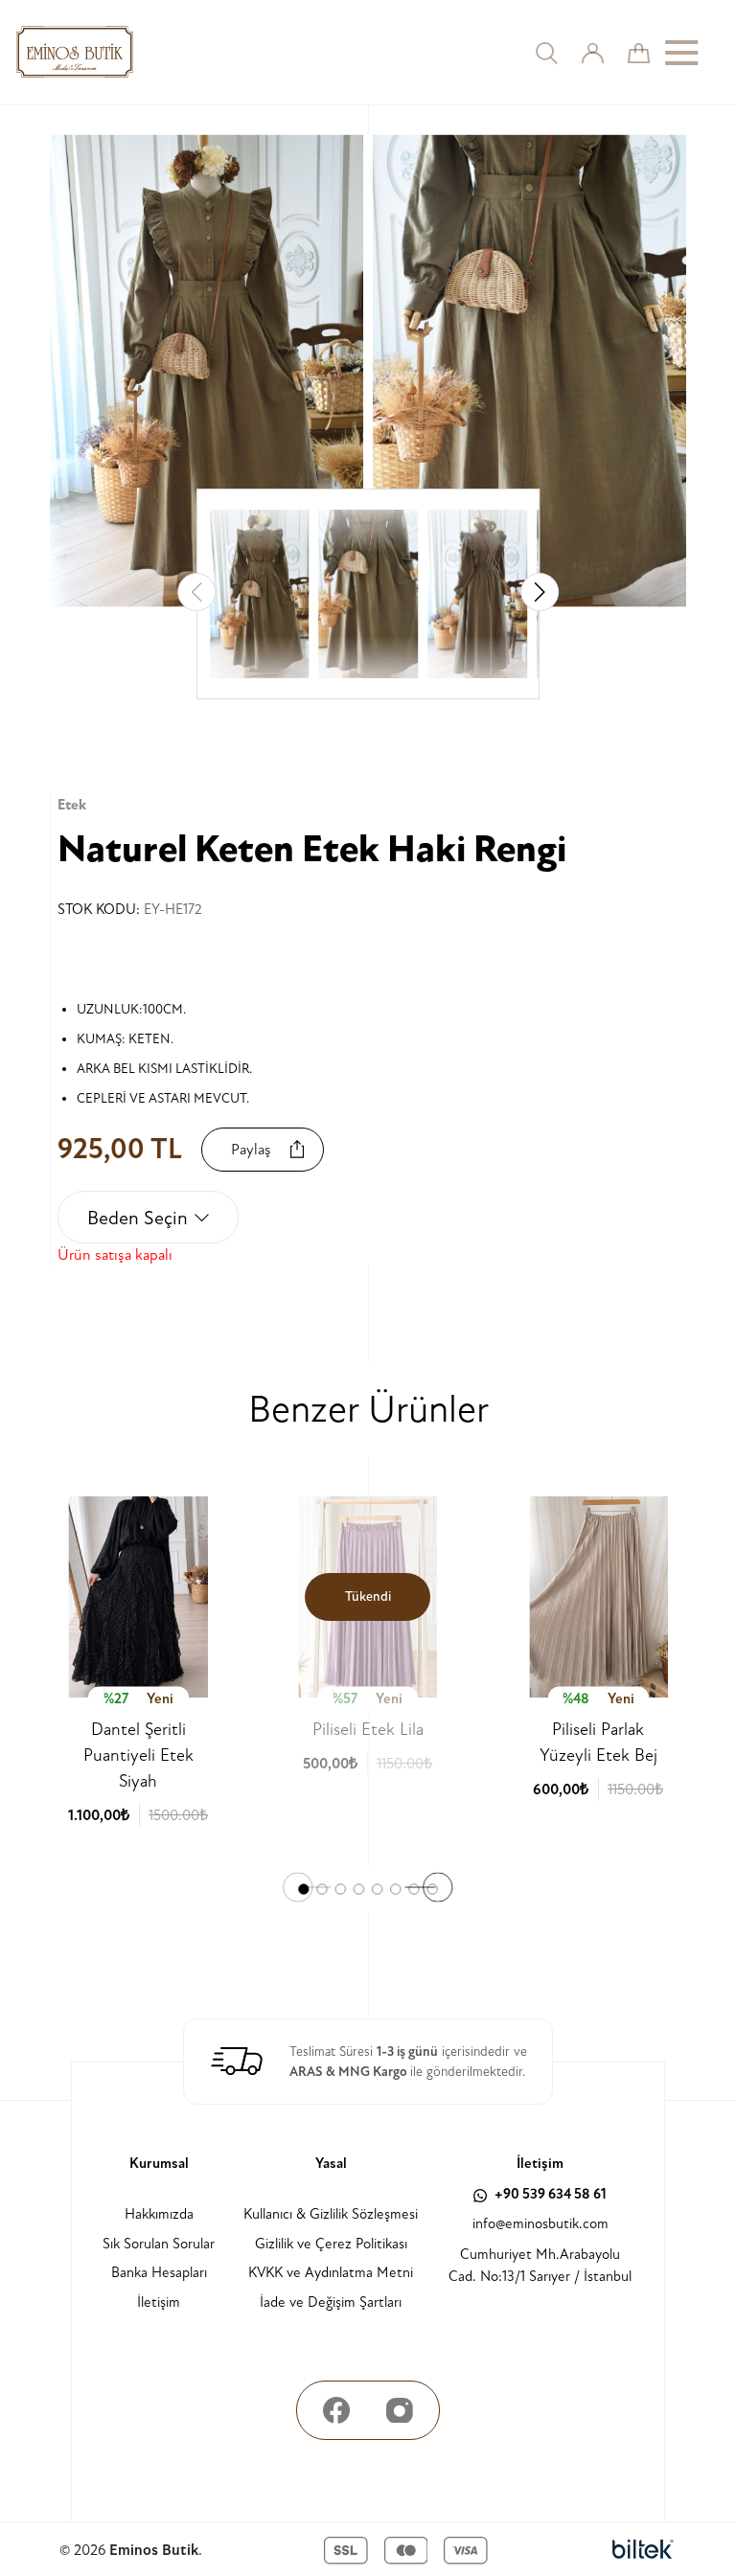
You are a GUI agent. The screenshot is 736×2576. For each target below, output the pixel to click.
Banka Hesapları (159, 2273)
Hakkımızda (159, 2214)
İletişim (159, 2302)
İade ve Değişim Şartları (331, 2302)
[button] (540, 592)
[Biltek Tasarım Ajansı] (643, 2550)
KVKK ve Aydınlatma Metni (331, 2273)
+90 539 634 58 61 (549, 2194)
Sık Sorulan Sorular (159, 2244)
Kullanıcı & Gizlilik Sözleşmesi (331, 2214)
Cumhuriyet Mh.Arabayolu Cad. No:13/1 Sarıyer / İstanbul (540, 2266)
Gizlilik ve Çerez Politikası (331, 2244)
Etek (72, 805)
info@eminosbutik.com (540, 2224)
